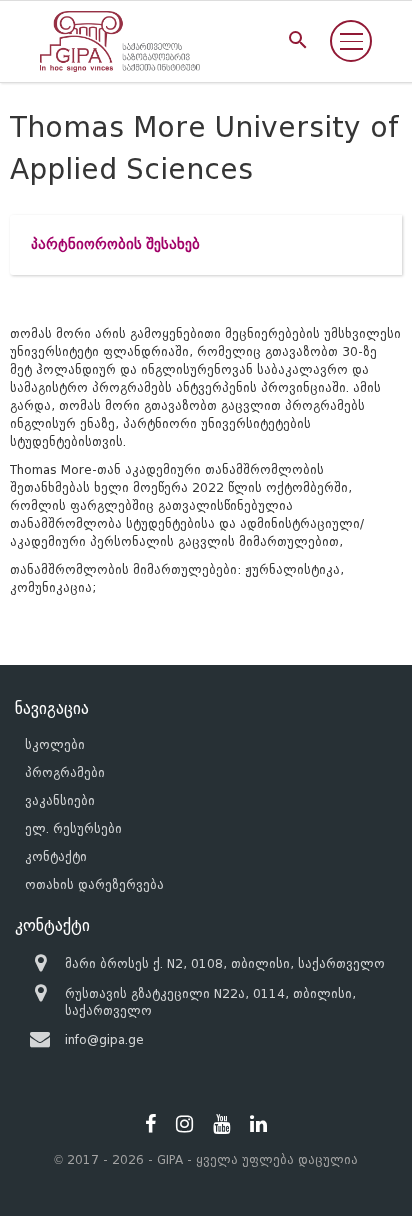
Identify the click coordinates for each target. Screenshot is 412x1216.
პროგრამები (65, 772)
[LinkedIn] (258, 1124)
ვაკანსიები (60, 800)
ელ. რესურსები (73, 828)
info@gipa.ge (104, 1039)
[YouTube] (221, 1124)
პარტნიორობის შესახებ (115, 244)
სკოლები (55, 744)
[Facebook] (150, 1124)
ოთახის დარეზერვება (94, 884)
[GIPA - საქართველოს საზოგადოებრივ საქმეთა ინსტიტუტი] (120, 41)
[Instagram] (184, 1124)
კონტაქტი (56, 856)
